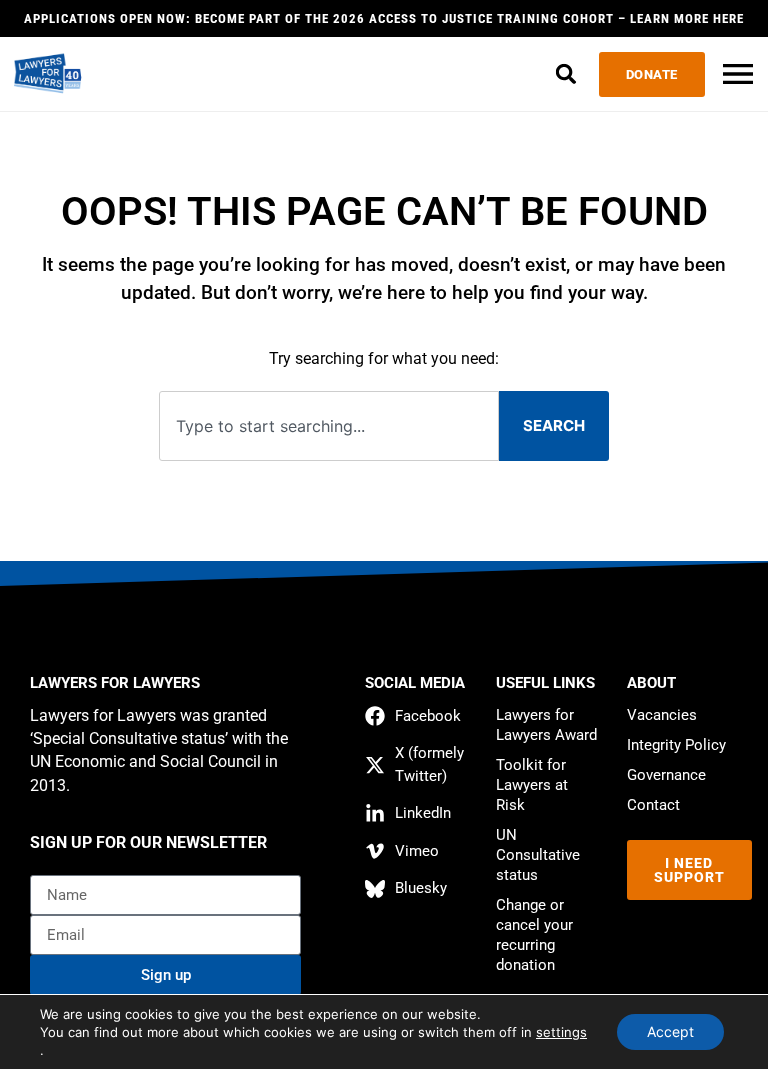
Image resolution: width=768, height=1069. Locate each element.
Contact (653, 805)
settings (561, 1032)
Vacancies (662, 715)
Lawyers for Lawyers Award (546, 725)
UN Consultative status (538, 855)
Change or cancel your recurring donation (534, 935)
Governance (666, 775)
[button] (566, 74)
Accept (670, 1031)
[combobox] (328, 426)
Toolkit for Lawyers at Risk (532, 785)
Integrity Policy (676, 745)
